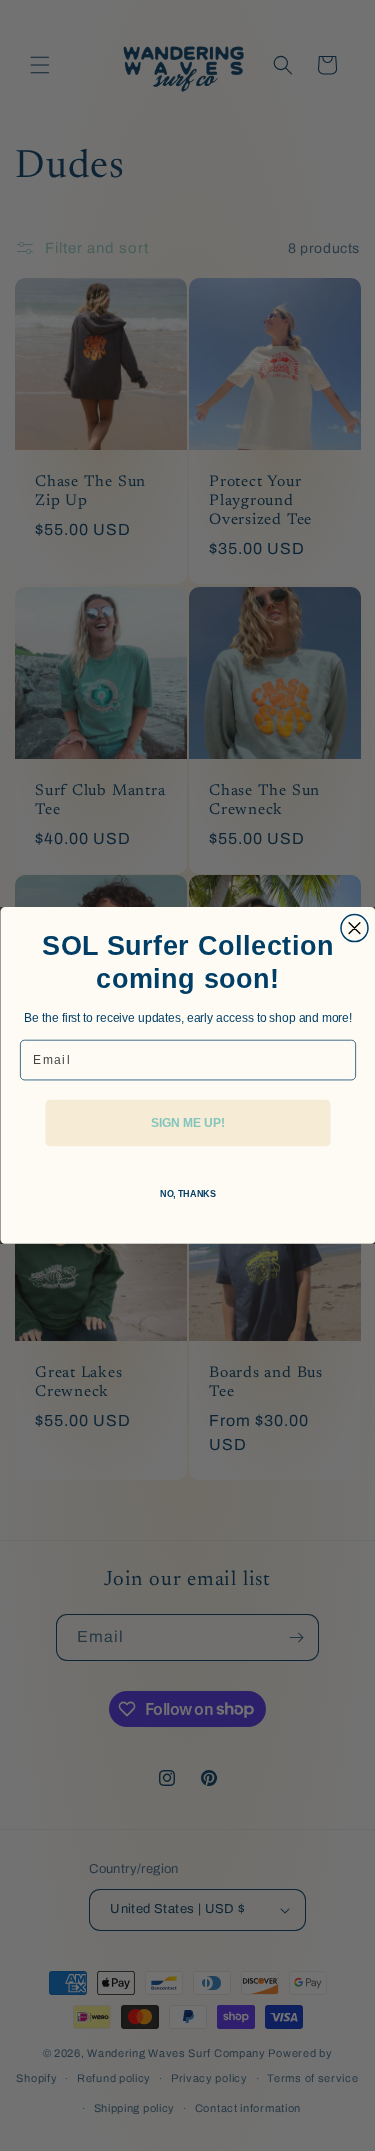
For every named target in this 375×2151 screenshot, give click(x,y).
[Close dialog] (354, 928)
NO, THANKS (187, 1193)
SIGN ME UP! (187, 1122)
